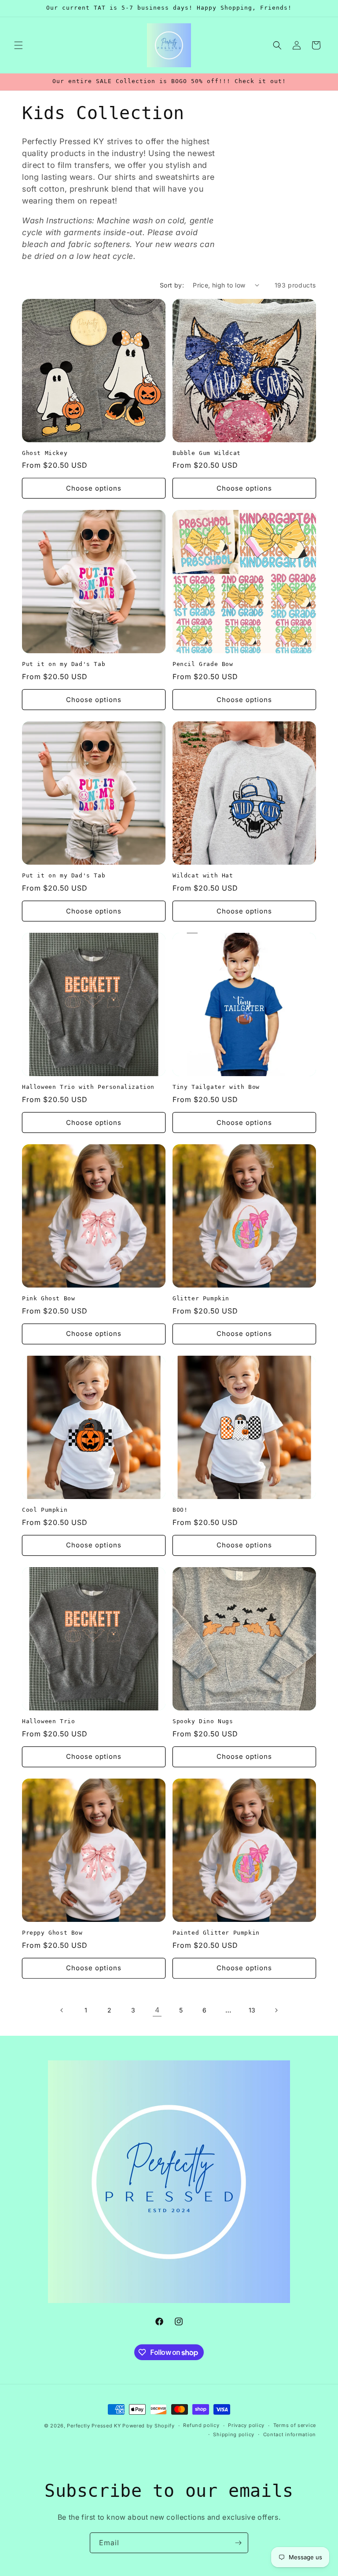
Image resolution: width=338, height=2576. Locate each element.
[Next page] (276, 2010)
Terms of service (295, 2425)
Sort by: (172, 285)
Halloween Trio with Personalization (88, 1087)
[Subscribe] (238, 2543)
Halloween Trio (48, 1721)
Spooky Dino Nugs (203, 1721)
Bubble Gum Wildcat (207, 453)
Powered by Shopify (149, 2426)
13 (252, 2010)
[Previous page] (62, 2010)
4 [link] (157, 2010)
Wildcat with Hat (203, 875)
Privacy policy (246, 2425)
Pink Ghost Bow (48, 1298)
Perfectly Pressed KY (94, 2426)
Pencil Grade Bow (203, 664)
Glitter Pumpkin (201, 1298)
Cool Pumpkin (45, 1510)
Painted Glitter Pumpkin (216, 1933)
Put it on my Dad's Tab (64, 664)
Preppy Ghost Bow (52, 1933)
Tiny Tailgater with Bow (216, 1087)
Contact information (290, 2434)
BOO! (180, 1510)
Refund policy (201, 2425)
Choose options (94, 488)
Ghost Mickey (45, 453)
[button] (18, 45)
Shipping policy (234, 2434)
